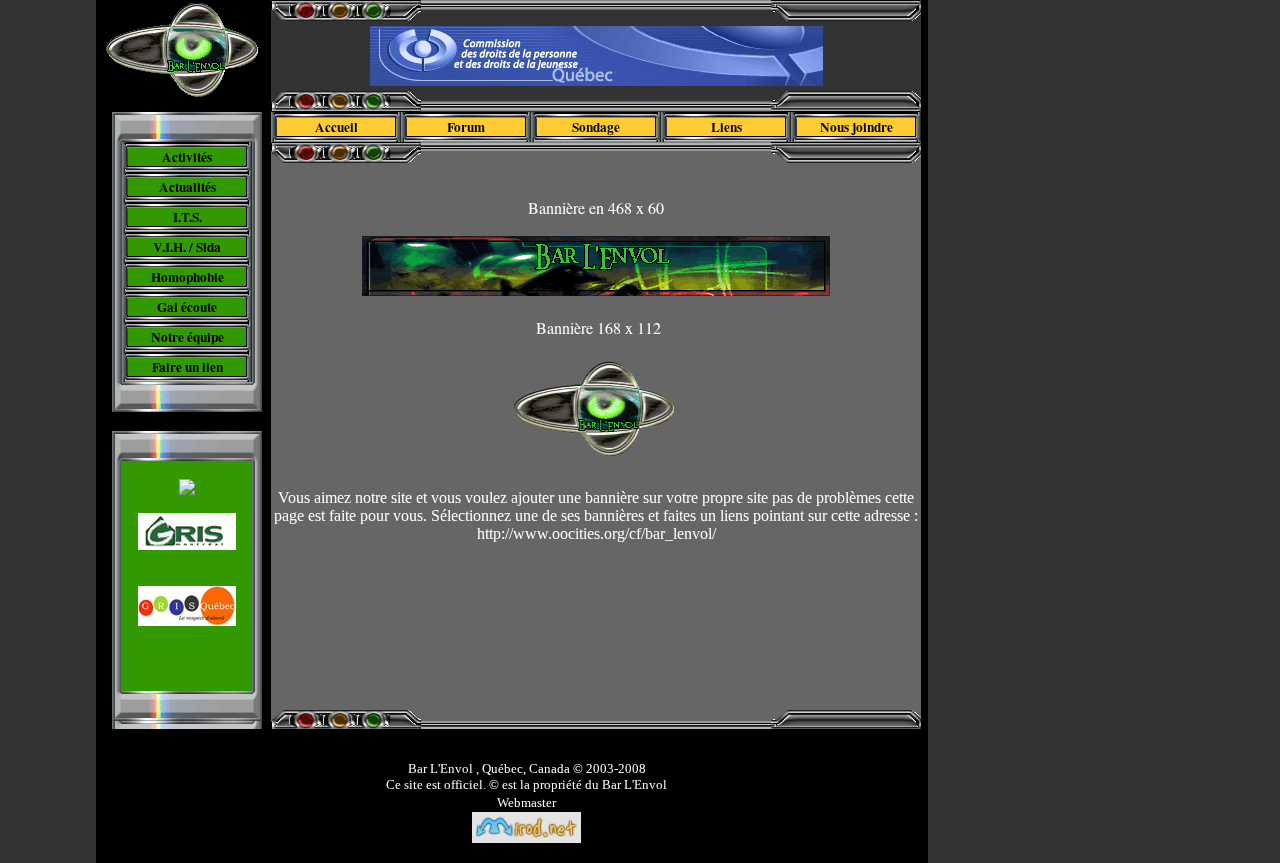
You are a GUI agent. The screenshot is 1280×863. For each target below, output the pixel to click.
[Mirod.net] (526, 838)
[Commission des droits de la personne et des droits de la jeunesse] (596, 80)
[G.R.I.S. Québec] (187, 620)
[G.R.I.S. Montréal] (187, 544)
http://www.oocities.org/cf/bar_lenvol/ (596, 533)
